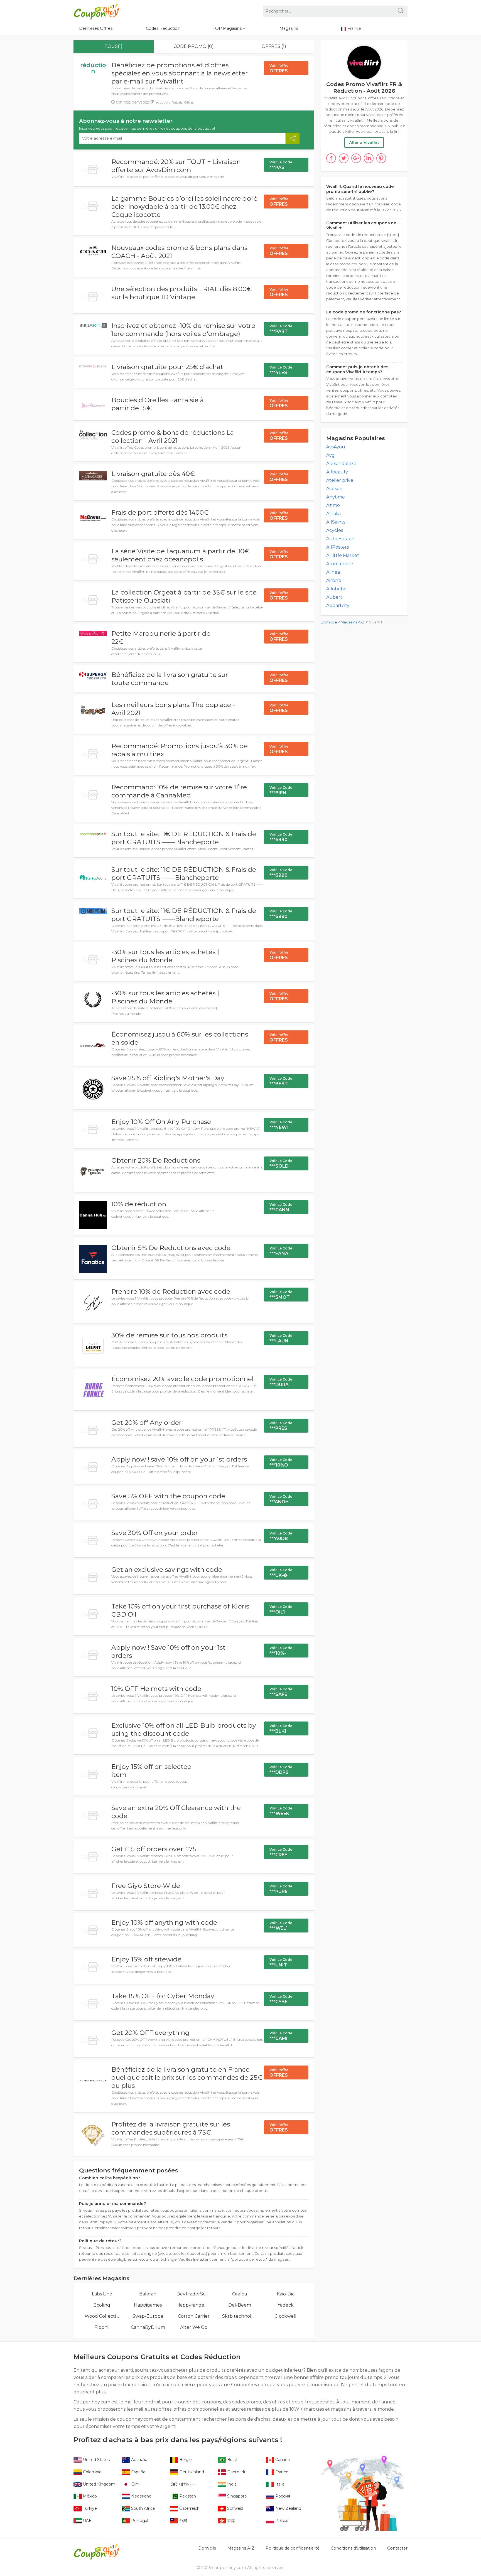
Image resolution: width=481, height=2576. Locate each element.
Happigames (148, 2305)
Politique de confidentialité (293, 2548)
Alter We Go (194, 2327)
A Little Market (343, 555)
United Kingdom (99, 2484)
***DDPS (281, 1770)
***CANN (281, 1207)
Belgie (185, 2460)
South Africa (142, 2508)
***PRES (281, 1426)
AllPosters (338, 547)
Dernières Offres (96, 28)
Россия (282, 2496)
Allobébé (336, 589)
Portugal (139, 2521)
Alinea (333, 572)
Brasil (232, 2460)
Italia (279, 2484)
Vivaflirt (376, 622)
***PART (281, 329)
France (281, 2472)
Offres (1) (274, 46)
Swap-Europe (148, 2316)
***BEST (281, 1081)
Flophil (102, 2327)
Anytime (336, 497)
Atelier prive (340, 480)
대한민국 (186, 2484)
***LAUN (281, 1339)
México (89, 2496)
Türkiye (89, 2508)
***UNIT (281, 1963)
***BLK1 (281, 1729)
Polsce (281, 2521)
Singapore (236, 2496)
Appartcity (338, 606)
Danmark (236, 2472)
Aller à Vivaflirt (364, 143)
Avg (331, 455)
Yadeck (286, 2305)
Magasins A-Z (353, 622)
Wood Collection (102, 2316)
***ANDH (281, 1499)
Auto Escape (340, 539)
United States (96, 2460)
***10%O (281, 1463)
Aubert (334, 597)
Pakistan (187, 2496)
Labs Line (102, 2294)
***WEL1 (281, 1926)
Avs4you (336, 447)
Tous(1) (113, 46)
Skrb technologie (240, 2316)
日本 (134, 2484)
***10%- (281, 1651)
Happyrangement (194, 2305)
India (231, 2484)
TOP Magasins (228, 28)
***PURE (281, 1889)
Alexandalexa (341, 464)
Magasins (289, 28)
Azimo (333, 505)
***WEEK (281, 1811)
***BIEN (281, 790)
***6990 (281, 837)
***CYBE (281, 1999)
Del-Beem (240, 2305)
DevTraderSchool (194, 2294)
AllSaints (336, 522)
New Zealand (288, 2508)
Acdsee (334, 489)
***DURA (281, 1382)
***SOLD (281, 1164)
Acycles (335, 530)
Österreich (189, 2508)
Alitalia (333, 514)
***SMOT (281, 1295)
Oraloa (240, 2294)
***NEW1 (281, 1125)
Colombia (92, 2472)
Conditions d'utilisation (353, 2548)
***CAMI (281, 2036)
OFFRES (279, 68)
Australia (139, 2460)
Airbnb (334, 580)
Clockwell (285, 2316)
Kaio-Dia (286, 2294)
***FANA (281, 1251)
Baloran (148, 2294)
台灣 (183, 2521)
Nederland (141, 2496)
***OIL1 (281, 1610)
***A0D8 (281, 1536)
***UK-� (281, 1573)
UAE (87, 2521)
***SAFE (281, 1692)
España (138, 2472)
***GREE (281, 1852)
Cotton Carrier (194, 2316)
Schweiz (235, 2508)
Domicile (329, 622)
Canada (282, 2460)
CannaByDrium (148, 2327)
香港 (230, 2521)
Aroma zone (340, 564)
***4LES (281, 370)
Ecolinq (102, 2305)
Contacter (397, 2548)
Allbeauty (337, 472)
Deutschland (191, 2472)
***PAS (281, 165)
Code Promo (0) (194, 46)
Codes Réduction (163, 28)
